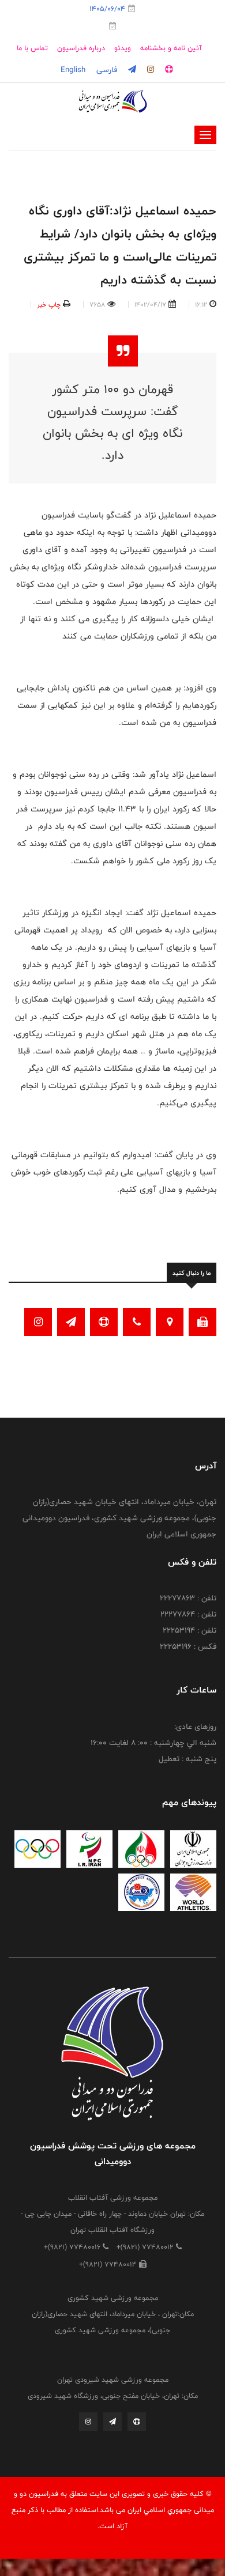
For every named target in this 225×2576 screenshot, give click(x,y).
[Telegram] (112, 2424)
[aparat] (168, 70)
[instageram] (149, 70)
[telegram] (131, 70)
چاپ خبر (49, 304)
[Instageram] (88, 2424)
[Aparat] (137, 2424)
